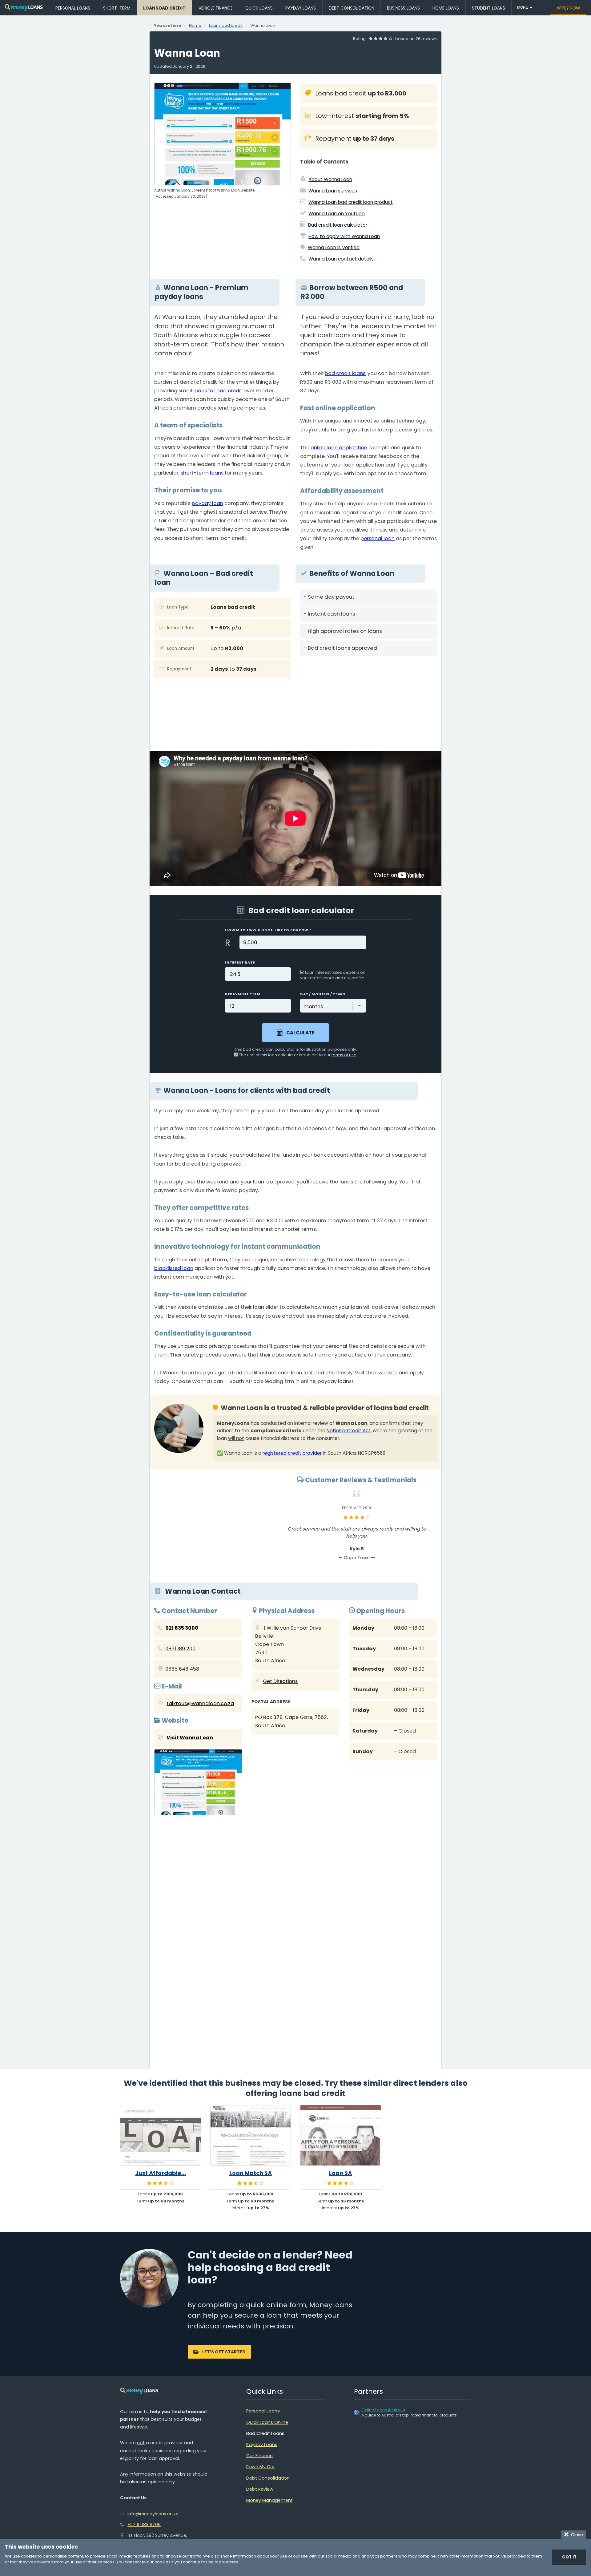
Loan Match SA (251, 2173)
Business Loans (403, 8)
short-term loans (202, 473)
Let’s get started (224, 2352)
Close (576, 2535)
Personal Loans (73, 8)
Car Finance (259, 2456)
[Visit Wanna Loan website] (198, 1784)
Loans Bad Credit (164, 8)
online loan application (339, 448)
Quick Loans (259, 8)
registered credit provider (292, 1453)
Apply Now (568, 8)
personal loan (378, 538)
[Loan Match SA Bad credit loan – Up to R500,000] (251, 2135)
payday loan (207, 503)
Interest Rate (240, 962)
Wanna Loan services (333, 191)
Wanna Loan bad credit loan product (351, 202)
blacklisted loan (174, 1268)
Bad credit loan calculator (338, 225)
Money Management (269, 2500)
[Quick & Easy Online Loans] (24, 8)
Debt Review (260, 2489)
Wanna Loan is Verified (334, 247)
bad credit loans (345, 373)
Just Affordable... (161, 2173)
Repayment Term (243, 994)
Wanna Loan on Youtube (337, 214)
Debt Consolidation (352, 8)
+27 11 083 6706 (144, 2525)
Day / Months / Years (323, 994)
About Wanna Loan (330, 179)
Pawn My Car (261, 2467)
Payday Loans (301, 8)
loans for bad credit (218, 391)
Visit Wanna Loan (190, 1738)
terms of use (344, 1055)
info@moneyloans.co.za (153, 2514)
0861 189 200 (180, 1649)
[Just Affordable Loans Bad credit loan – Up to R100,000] (161, 2135)
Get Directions (280, 1681)
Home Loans (446, 8)
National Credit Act (349, 1431)
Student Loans (488, 8)
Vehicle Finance (216, 8)
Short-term (117, 8)
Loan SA (340, 2173)
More (523, 7)
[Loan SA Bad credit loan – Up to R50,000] (341, 2135)
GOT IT (569, 2557)
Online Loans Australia (383, 2410)
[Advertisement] (368, 703)
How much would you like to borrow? (268, 930)
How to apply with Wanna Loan (344, 236)
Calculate (300, 1033)
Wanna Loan (179, 190)
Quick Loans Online (267, 2422)
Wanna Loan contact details (341, 259)
